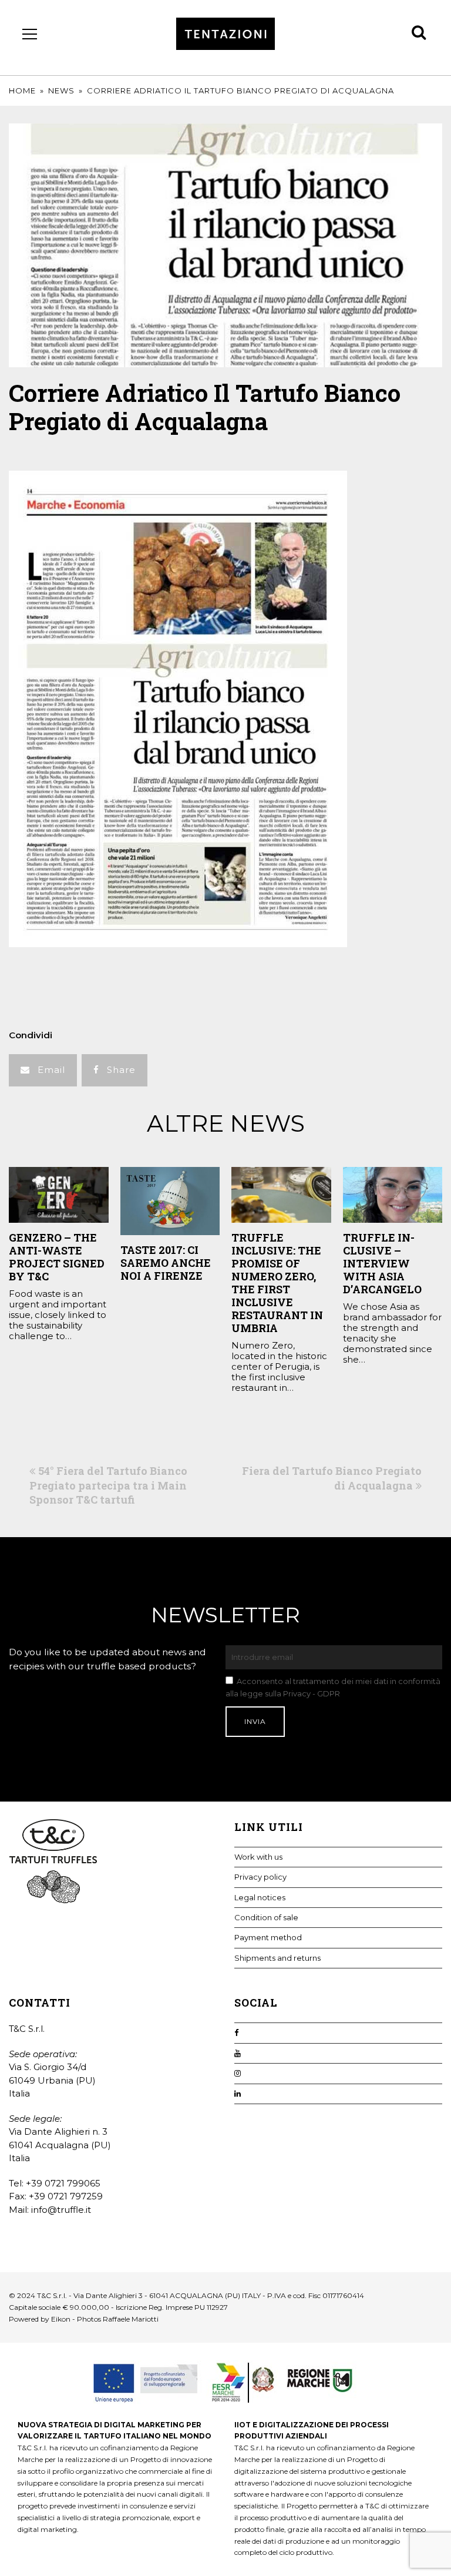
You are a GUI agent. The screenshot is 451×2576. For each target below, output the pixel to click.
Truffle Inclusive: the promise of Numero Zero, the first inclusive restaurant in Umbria (277, 1283)
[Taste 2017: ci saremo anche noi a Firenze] (170, 1201)
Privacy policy (260, 1877)
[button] (43, 1070)
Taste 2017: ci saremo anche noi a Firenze (166, 1263)
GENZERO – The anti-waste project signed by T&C (57, 1257)
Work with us (258, 1857)
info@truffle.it (61, 2210)
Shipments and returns (277, 1958)
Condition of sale (266, 1917)
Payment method (268, 1937)
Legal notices (260, 1897)
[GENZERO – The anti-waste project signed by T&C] (59, 1195)
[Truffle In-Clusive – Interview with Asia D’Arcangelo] (393, 1195)
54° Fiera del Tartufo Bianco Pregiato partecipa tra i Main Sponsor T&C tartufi (108, 1485)
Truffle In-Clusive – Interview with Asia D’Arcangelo (382, 1263)
